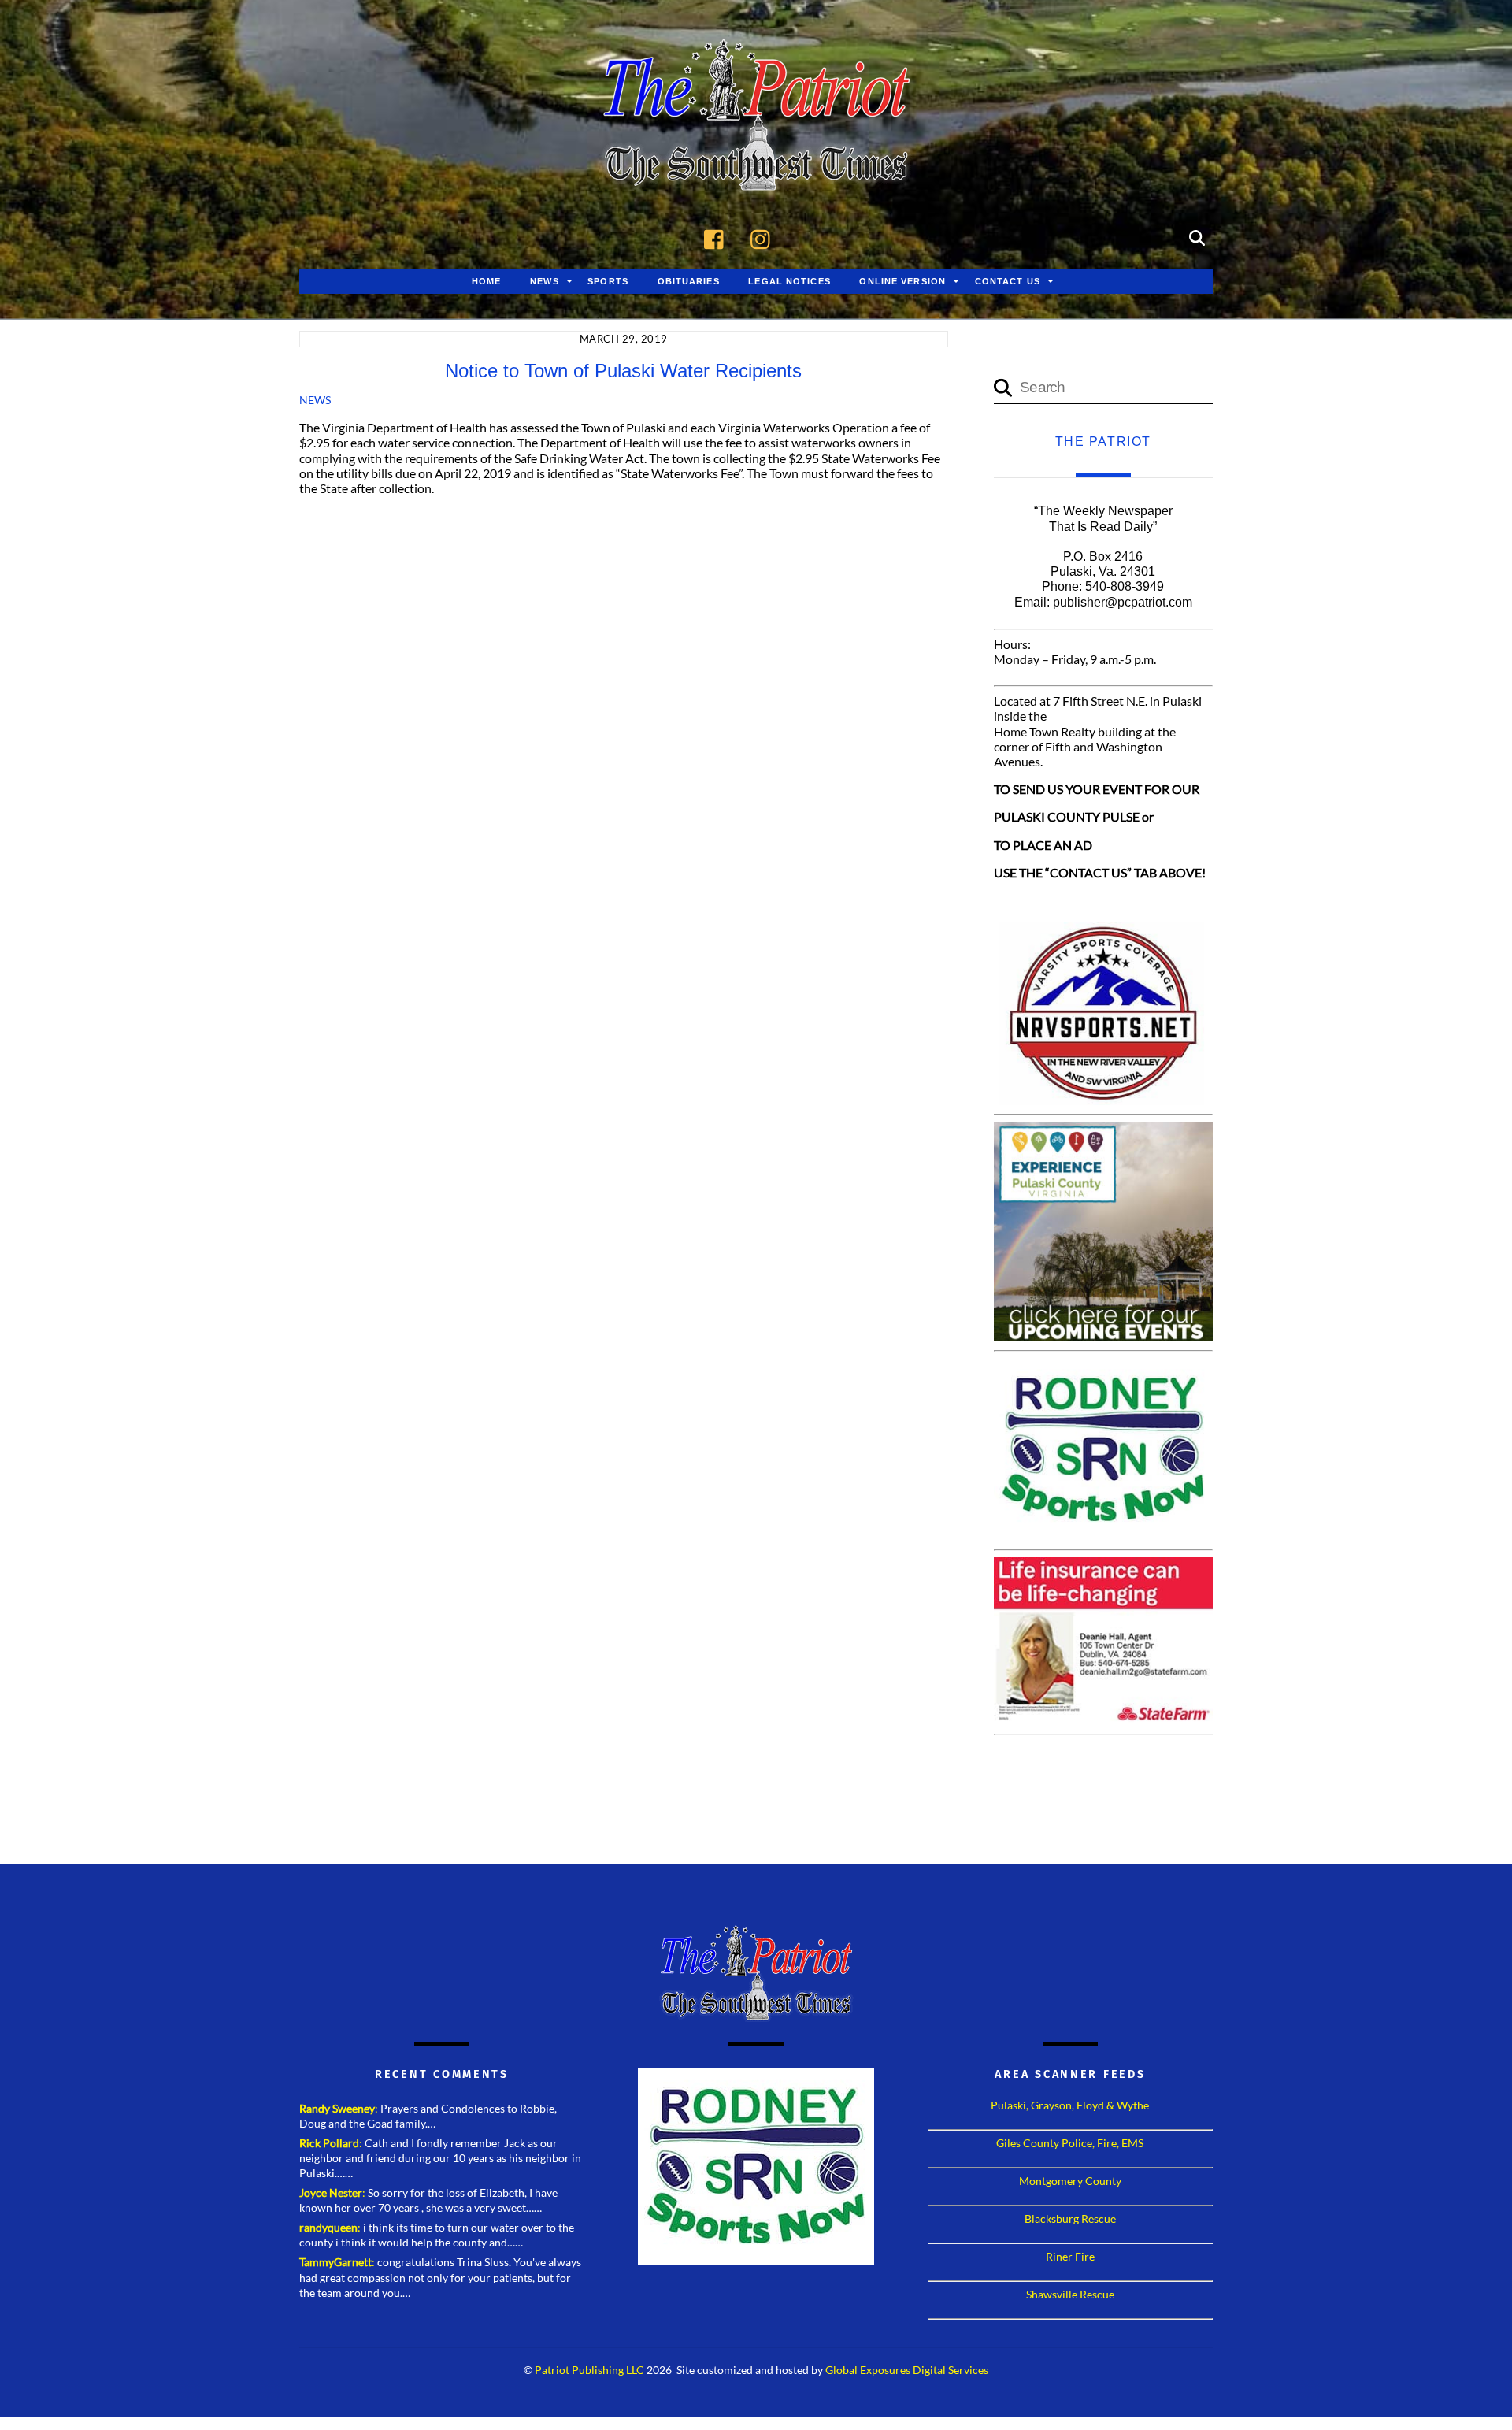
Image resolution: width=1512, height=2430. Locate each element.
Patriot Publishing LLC (589, 2370)
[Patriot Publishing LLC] (756, 167)
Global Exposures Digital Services (907, 2370)
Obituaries (689, 281)
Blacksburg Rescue (1070, 2219)
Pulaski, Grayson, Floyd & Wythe (1070, 2105)
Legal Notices (789, 281)
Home (486, 281)
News (544, 281)
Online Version (902, 281)
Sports (608, 281)
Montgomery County (1070, 2181)
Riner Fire (1070, 2256)
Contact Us (1008, 281)
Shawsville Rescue (1070, 2294)
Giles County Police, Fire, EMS (1070, 2143)
